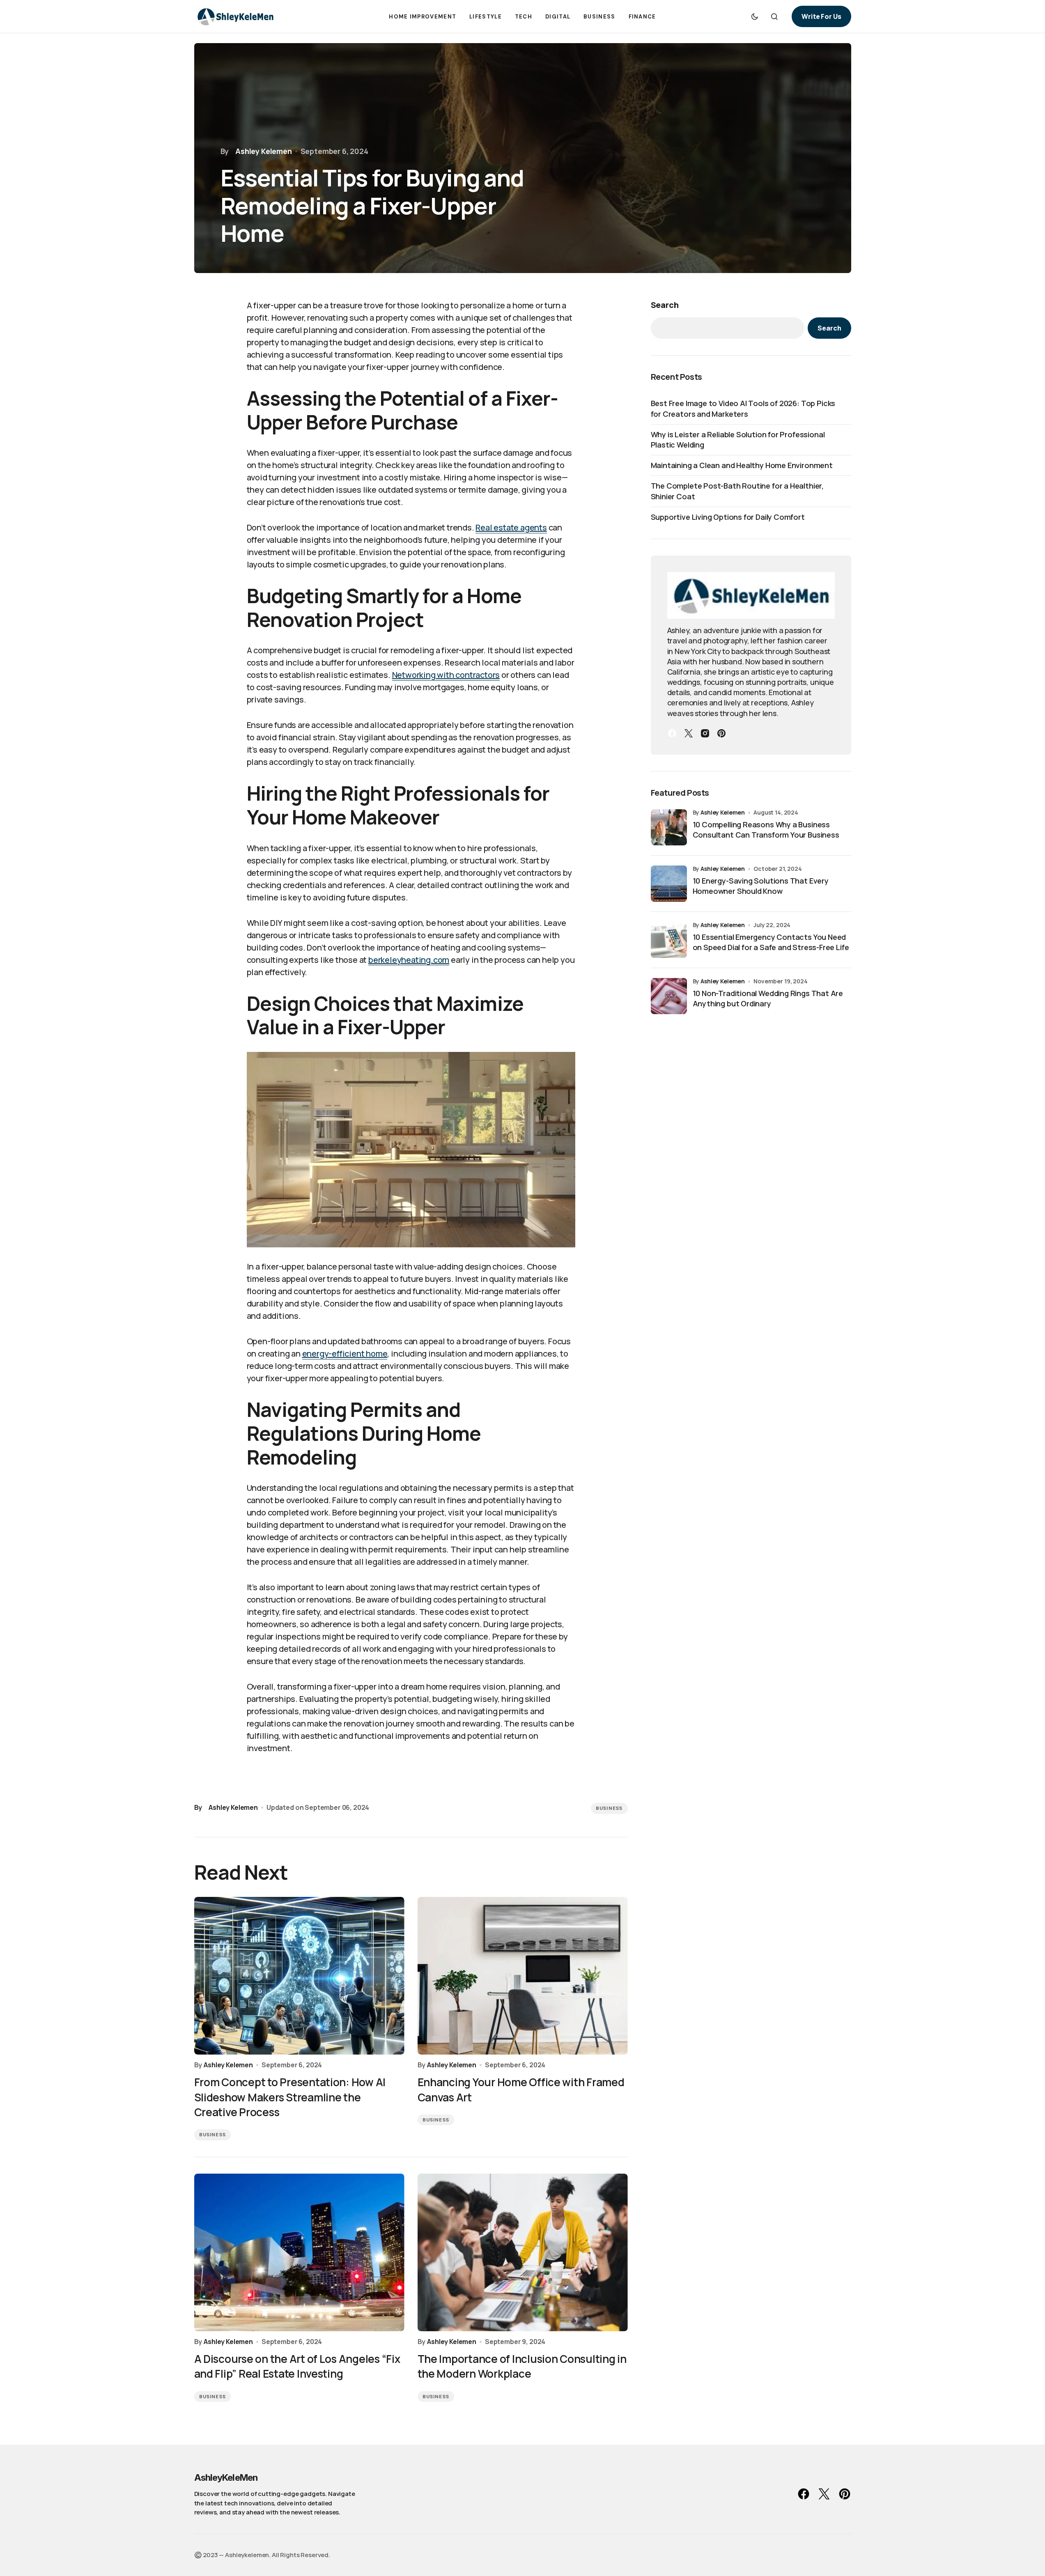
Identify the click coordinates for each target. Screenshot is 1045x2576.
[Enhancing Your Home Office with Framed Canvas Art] (523, 1976)
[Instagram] (705, 733)
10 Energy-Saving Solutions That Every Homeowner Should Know (761, 886)
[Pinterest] (721, 733)
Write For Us (821, 16)
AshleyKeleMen (226, 2477)
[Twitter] (689, 733)
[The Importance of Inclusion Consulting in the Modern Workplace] (523, 2252)
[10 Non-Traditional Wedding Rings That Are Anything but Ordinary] (669, 996)
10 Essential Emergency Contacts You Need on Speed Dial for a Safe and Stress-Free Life (771, 942)
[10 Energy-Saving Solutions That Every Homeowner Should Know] (669, 884)
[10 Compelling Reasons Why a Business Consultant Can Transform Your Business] (669, 827)
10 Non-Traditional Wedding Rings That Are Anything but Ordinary (768, 998)
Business (609, 1808)
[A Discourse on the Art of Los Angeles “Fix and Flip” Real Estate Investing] (299, 2252)
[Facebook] (672, 733)
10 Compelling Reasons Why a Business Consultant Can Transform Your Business (766, 830)
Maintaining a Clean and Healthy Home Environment (742, 465)
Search (665, 305)
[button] (755, 16)
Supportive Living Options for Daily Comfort (728, 517)
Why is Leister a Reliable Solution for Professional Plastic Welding (738, 440)
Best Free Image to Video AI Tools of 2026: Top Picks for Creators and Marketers (743, 408)
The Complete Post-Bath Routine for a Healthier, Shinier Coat (737, 491)
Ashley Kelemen (723, 812)
